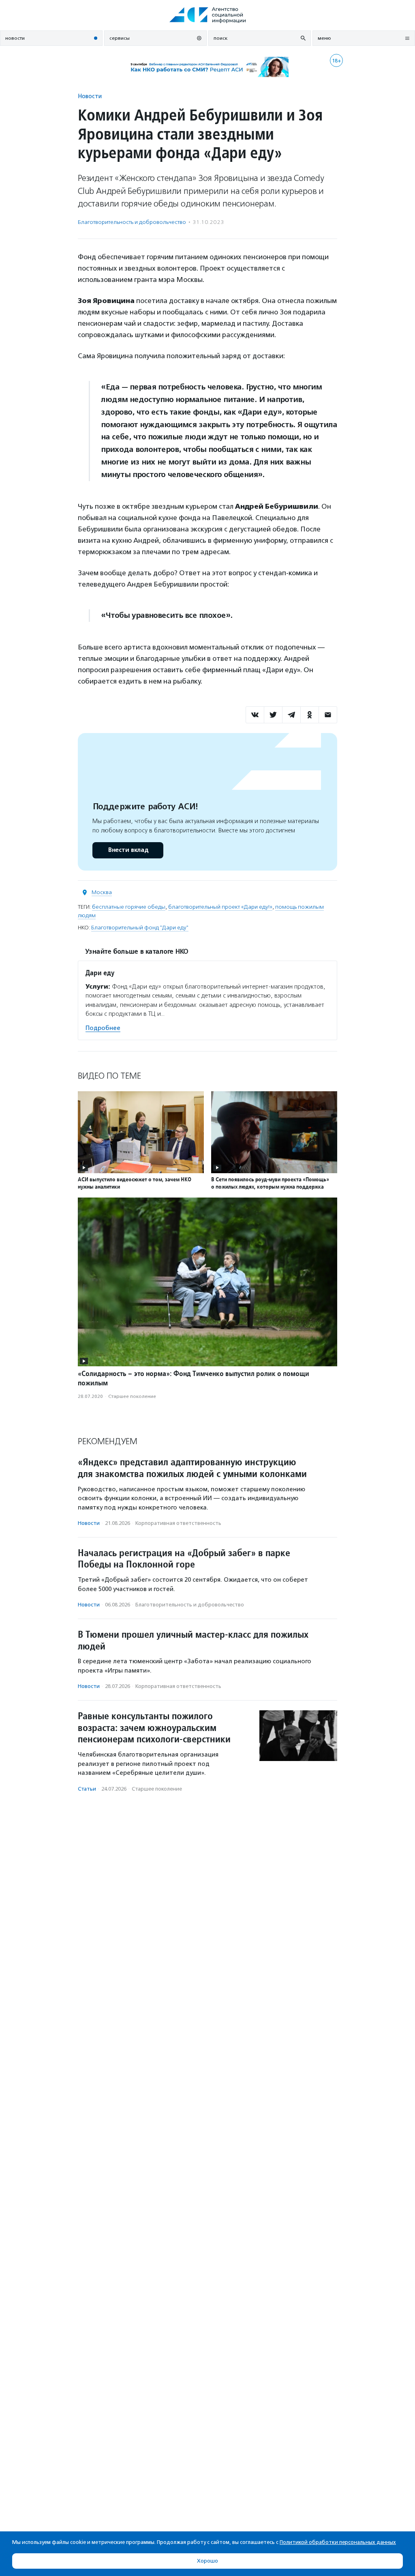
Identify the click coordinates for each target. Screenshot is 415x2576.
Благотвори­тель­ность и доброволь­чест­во (132, 222)
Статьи (87, 1789)
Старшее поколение (132, 1396)
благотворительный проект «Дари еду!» (220, 907)
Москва (102, 892)
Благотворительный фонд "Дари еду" (140, 928)
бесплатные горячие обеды (129, 907)
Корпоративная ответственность (178, 1523)
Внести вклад (128, 850)
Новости (90, 96)
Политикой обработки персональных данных (338, 2542)
